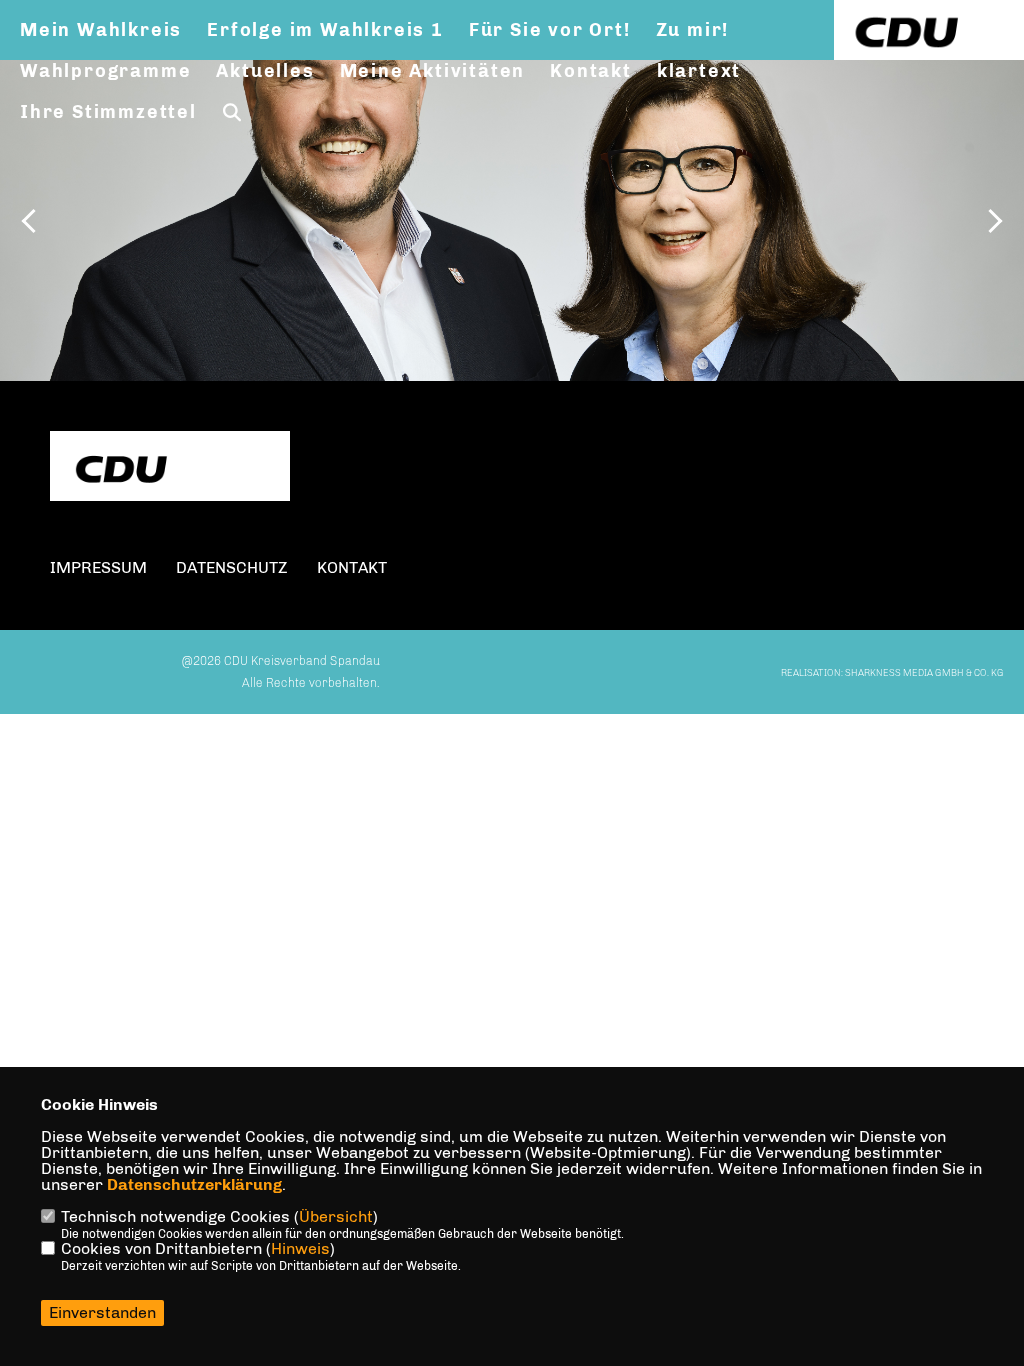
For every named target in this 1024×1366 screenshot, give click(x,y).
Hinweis (300, 1248)
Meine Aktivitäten (433, 71)
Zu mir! (693, 30)
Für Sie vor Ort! (550, 30)
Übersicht (336, 1216)
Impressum (98, 567)
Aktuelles (265, 71)
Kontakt (591, 71)
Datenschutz (232, 567)
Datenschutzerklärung (194, 1184)
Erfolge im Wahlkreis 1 (325, 30)
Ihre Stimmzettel (108, 112)
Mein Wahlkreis (101, 30)
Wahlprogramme (105, 71)
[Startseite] (170, 468)
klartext (699, 71)
